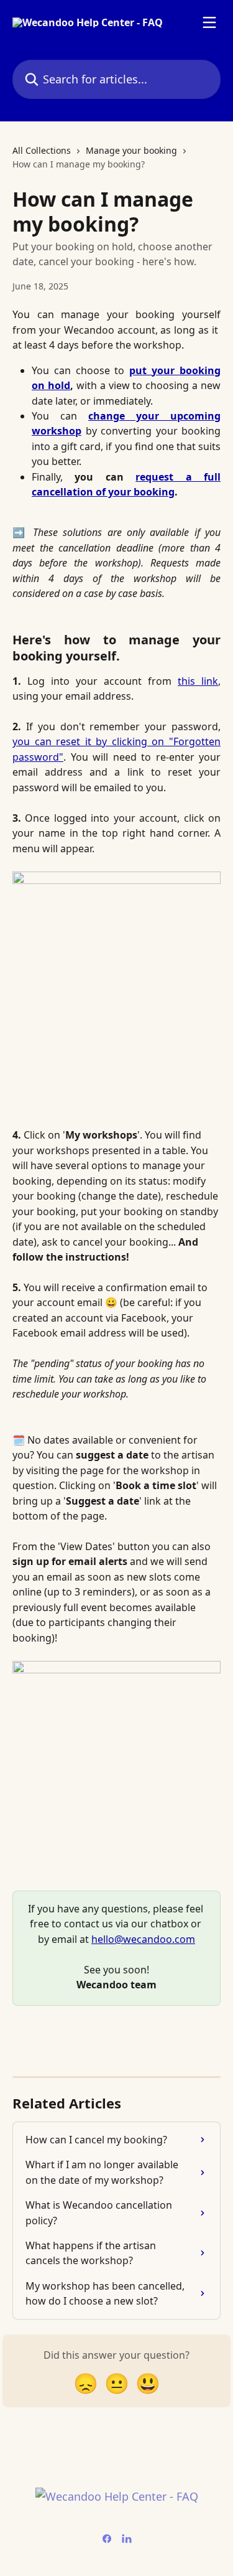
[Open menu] (209, 22)
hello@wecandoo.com (143, 1939)
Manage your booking (131, 150)
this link (198, 681)
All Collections (42, 150)
